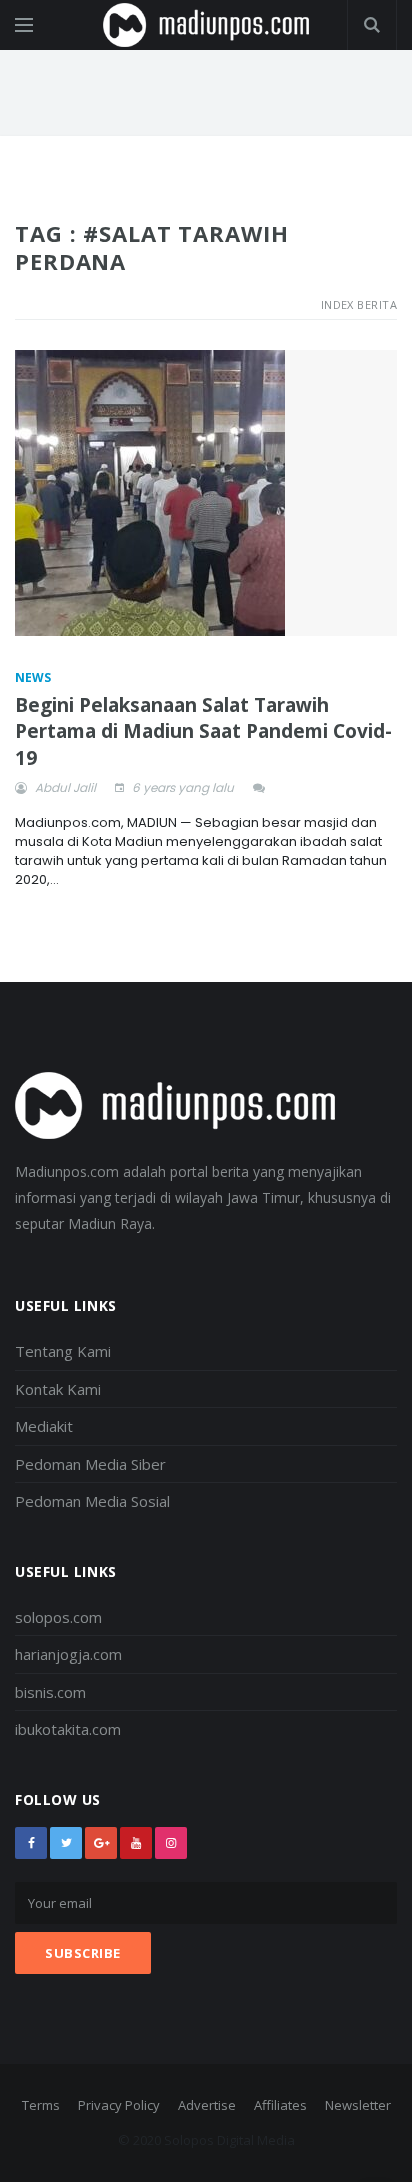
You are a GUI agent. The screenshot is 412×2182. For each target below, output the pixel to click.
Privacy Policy (119, 2105)
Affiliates (280, 2105)
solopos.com (58, 1617)
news (33, 677)
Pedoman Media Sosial (92, 1501)
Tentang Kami (63, 1351)
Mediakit (44, 1426)
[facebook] (31, 1843)
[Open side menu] (24, 25)
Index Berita (359, 304)
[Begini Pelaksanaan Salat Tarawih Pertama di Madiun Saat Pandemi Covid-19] (206, 493)
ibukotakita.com (68, 1729)
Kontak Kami (58, 1389)
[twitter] (66, 1843)
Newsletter (358, 2105)
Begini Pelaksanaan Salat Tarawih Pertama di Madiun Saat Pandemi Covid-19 (203, 731)
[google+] (101, 1843)
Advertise (207, 2105)
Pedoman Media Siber (90, 1464)
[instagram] (171, 1843)
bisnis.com (50, 1692)
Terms (41, 2105)
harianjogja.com (68, 1654)
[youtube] (136, 1843)
